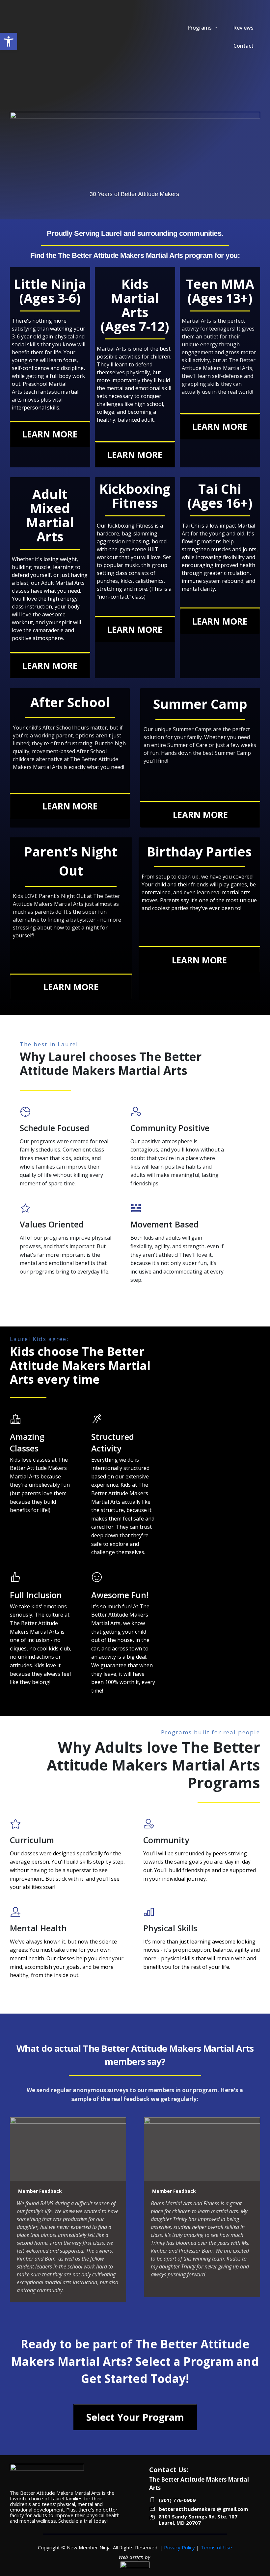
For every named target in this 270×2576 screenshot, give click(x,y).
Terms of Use (216, 2547)
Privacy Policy (179, 2547)
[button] (9, 41)
